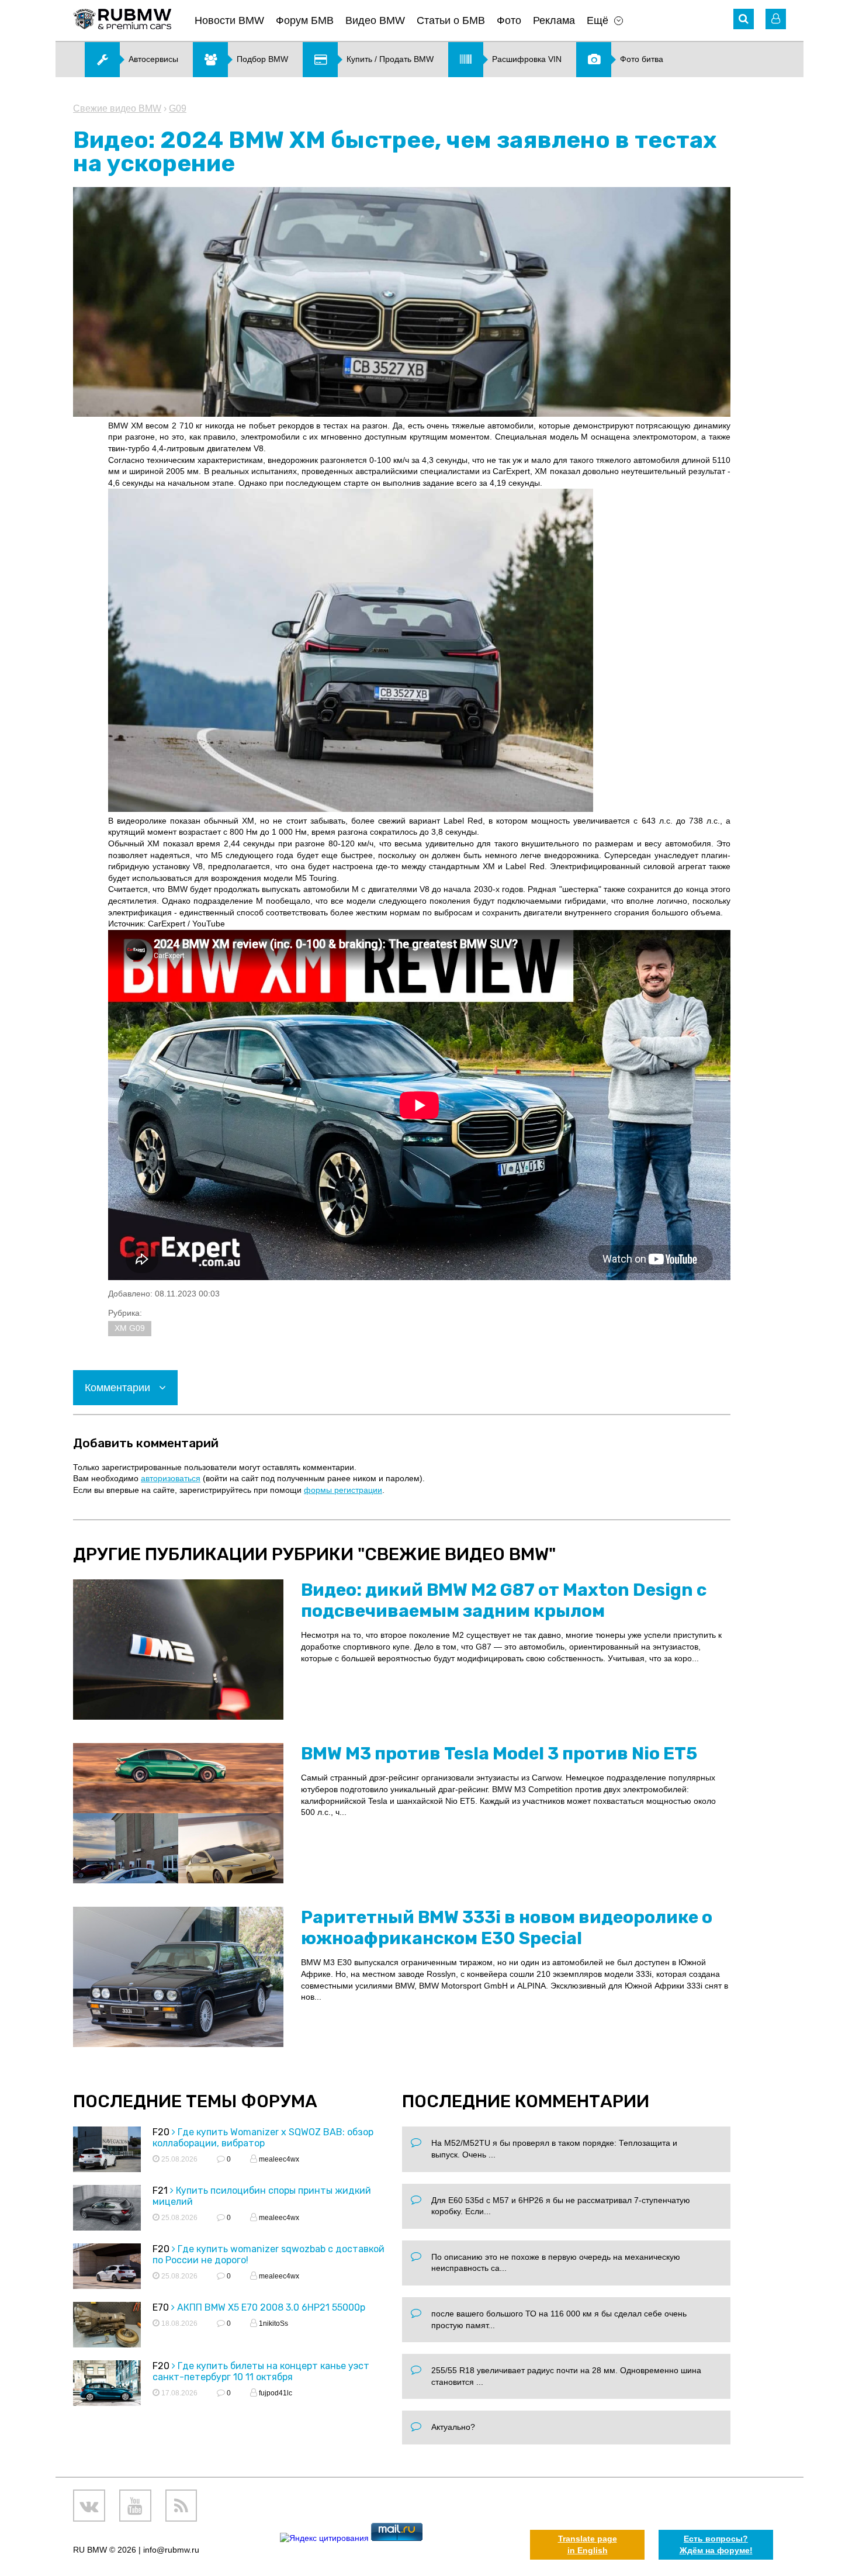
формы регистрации (343, 1490)
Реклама (554, 20)
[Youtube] (135, 2506)
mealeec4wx (278, 2159)
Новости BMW (229, 20)
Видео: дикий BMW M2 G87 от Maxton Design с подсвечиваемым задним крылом (504, 1600)
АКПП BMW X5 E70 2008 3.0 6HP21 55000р (271, 2307)
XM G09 (130, 1328)
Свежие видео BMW (117, 108)
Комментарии (119, 1388)
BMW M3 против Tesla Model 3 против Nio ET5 (499, 1754)
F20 (161, 2132)
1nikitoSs (273, 2323)
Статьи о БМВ (451, 20)
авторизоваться (171, 1478)
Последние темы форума (195, 2101)
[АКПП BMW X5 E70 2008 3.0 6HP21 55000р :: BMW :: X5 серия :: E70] (107, 2326)
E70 (161, 2307)
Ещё (598, 20)
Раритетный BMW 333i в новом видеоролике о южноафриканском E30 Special (507, 1928)
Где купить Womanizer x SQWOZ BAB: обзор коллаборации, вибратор (263, 2138)
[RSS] (181, 2506)
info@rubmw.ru (171, 2550)
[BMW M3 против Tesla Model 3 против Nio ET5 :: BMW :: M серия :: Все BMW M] (178, 1813)
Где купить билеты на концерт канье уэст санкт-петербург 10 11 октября (261, 2371)
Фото (509, 20)
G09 (178, 108)
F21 (160, 2191)
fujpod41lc (275, 2393)
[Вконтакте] (89, 2506)
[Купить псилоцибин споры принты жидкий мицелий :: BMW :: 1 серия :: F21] (107, 2209)
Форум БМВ (305, 20)
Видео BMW (375, 20)
